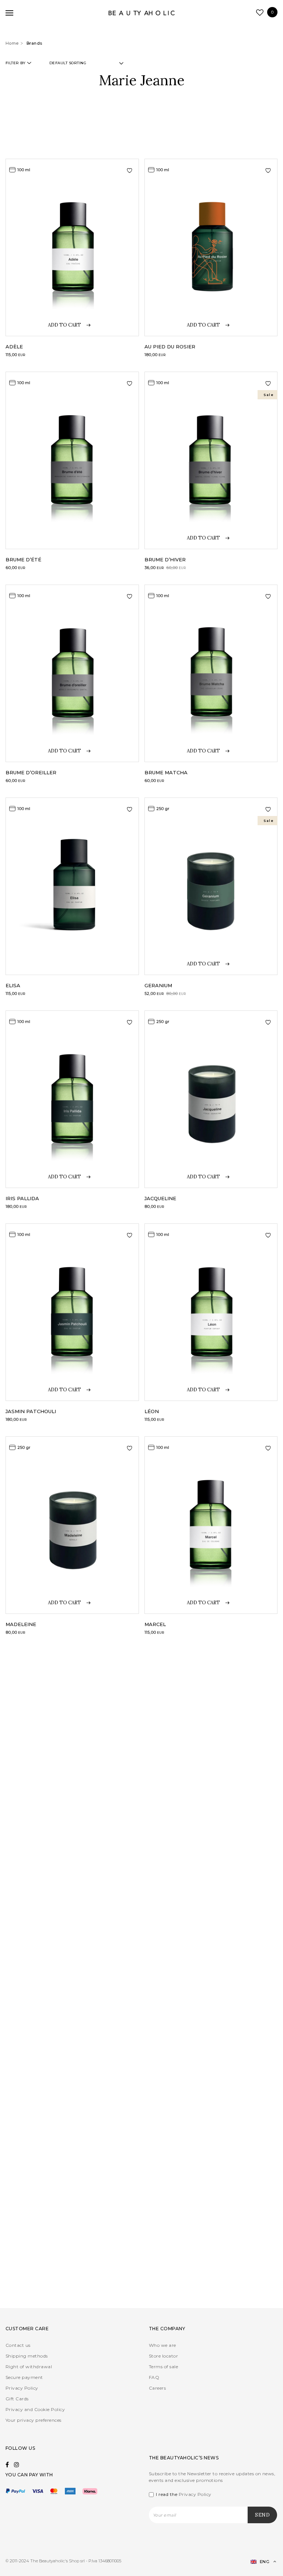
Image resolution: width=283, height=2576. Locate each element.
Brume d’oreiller (31, 772)
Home (12, 43)
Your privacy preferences (34, 2420)
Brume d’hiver (165, 559)
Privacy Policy (22, 2388)
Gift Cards (17, 2399)
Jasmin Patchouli (31, 1411)
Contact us (18, 2345)
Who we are (163, 2345)
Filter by (15, 63)
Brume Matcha (166, 772)
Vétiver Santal (167, 2274)
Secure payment (24, 2377)
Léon (152, 1411)
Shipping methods (27, 2356)
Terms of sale (163, 2367)
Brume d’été (23, 559)
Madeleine (21, 1624)
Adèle (14, 347)
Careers (157, 2388)
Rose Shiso (22, 2061)
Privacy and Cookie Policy (35, 2409)
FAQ (154, 2377)
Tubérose (20, 2274)
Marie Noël (161, 1848)
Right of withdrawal (29, 2367)
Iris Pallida (22, 1198)
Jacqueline (160, 1198)
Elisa (13, 985)
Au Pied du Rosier (170, 347)
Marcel (155, 1624)
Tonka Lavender (169, 2061)
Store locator (163, 2356)
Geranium (158, 985)
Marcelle (19, 1848)
